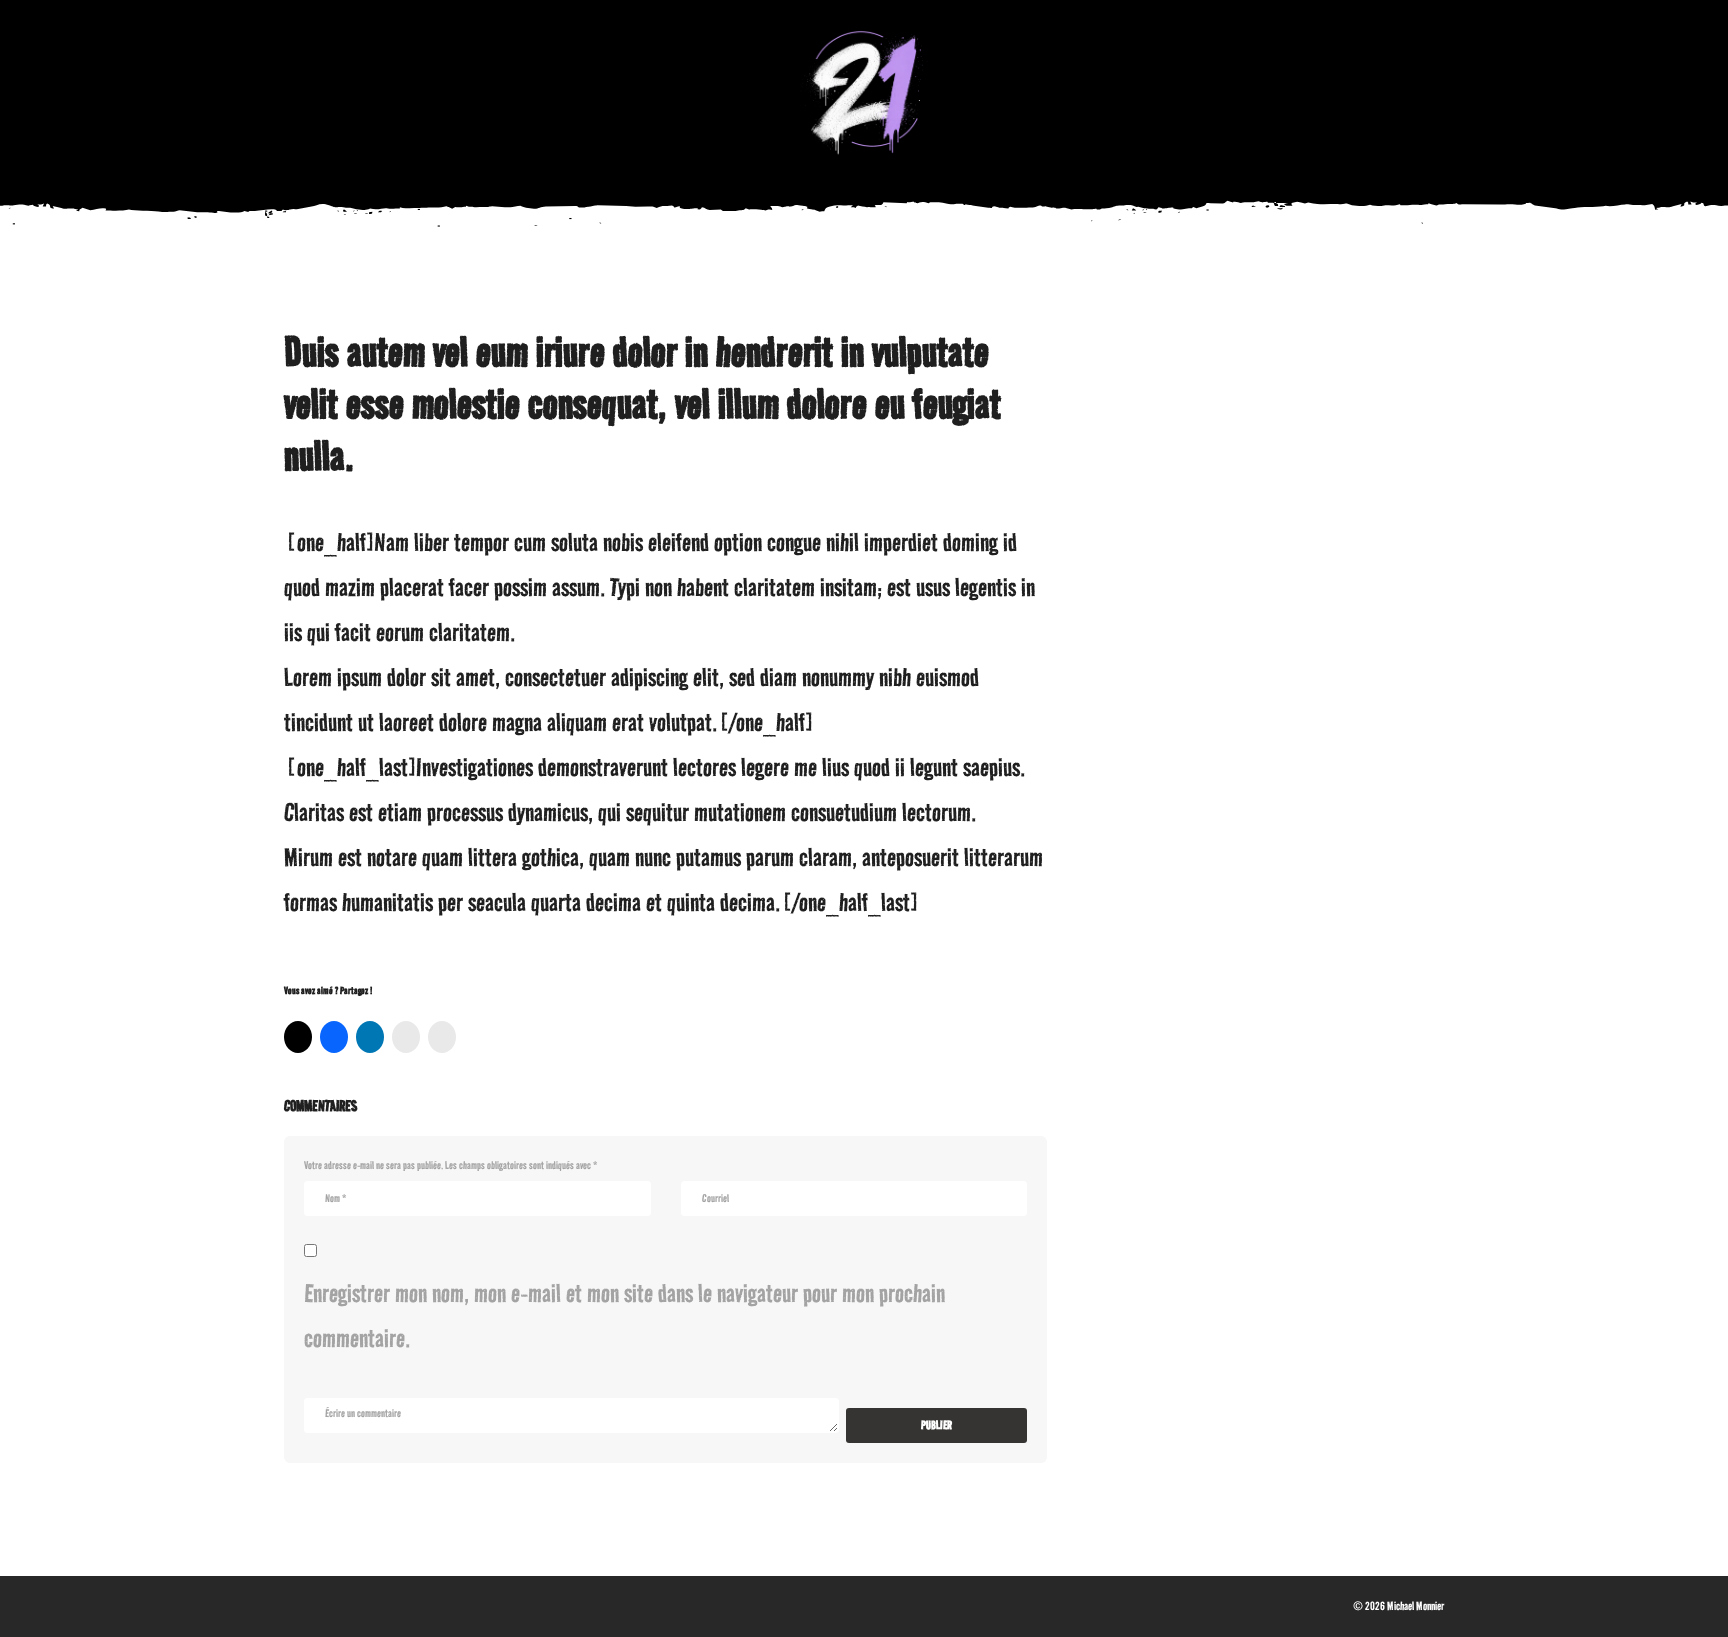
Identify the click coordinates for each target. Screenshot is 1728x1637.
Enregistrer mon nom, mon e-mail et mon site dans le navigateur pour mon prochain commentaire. (624, 1315)
